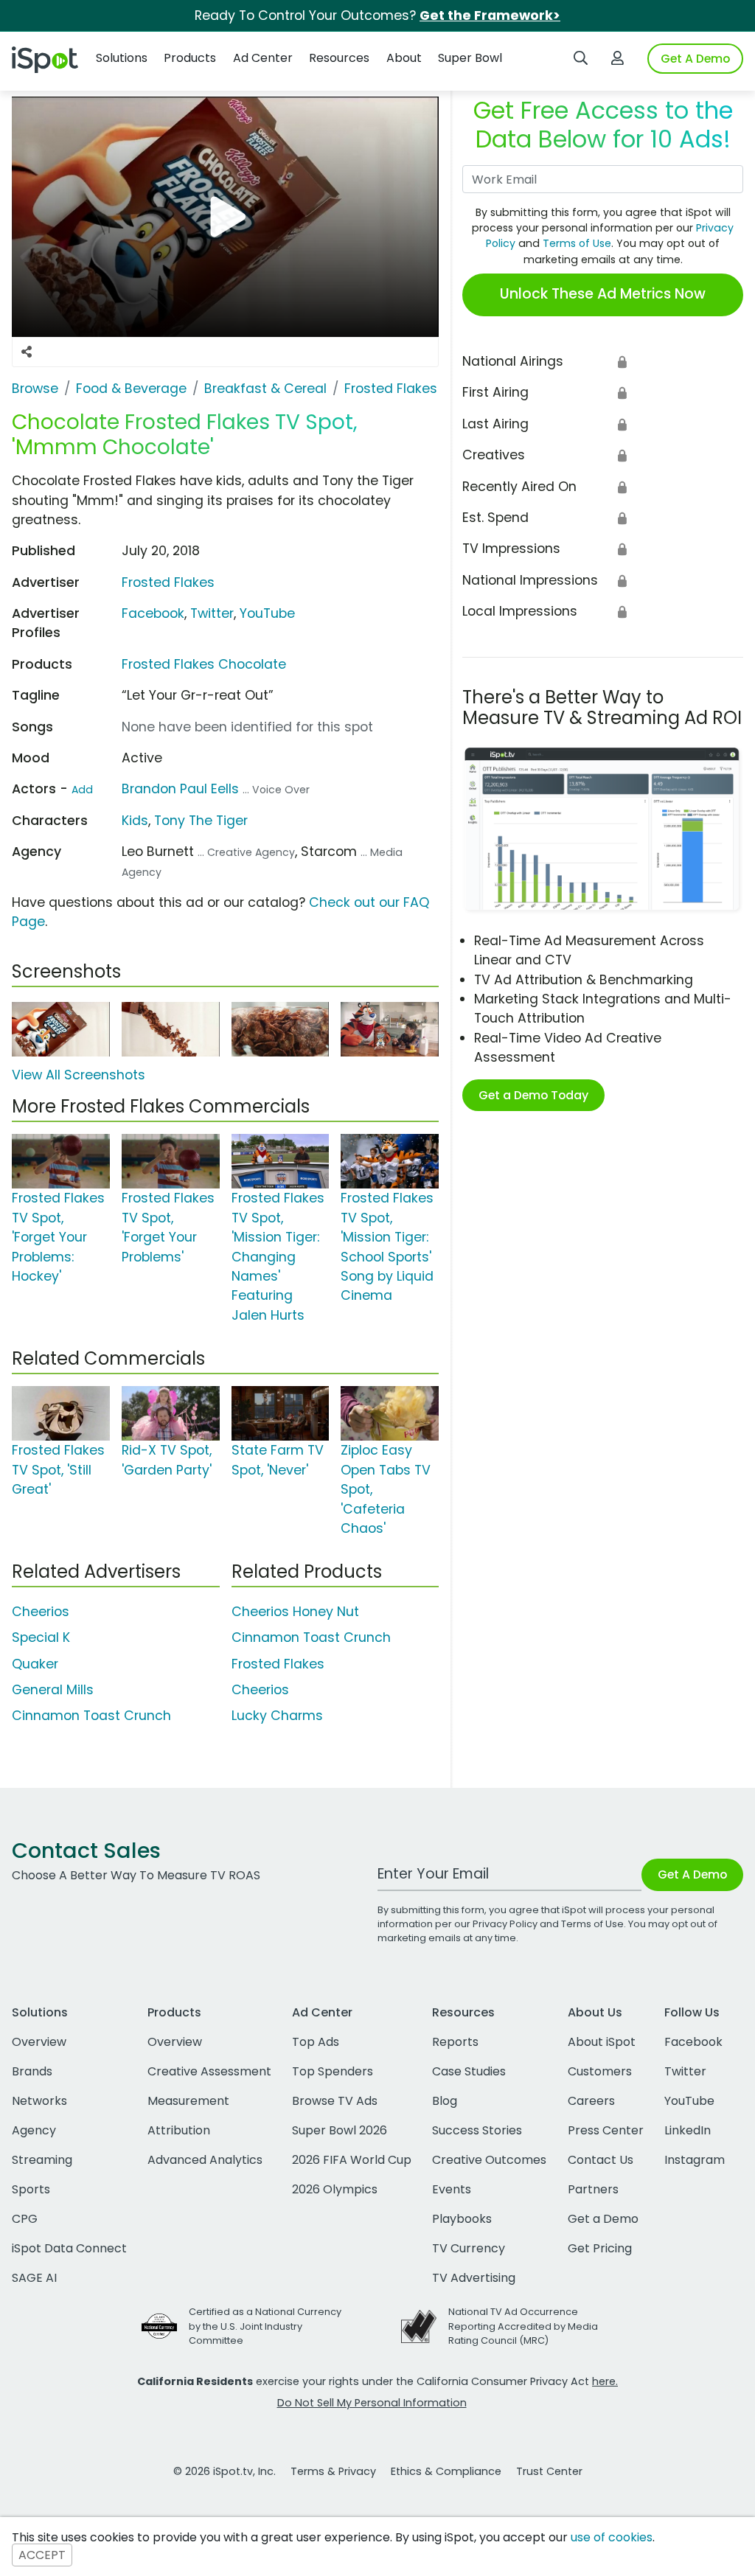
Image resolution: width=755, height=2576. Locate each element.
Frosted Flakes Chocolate (204, 664)
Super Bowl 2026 (340, 2130)
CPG (25, 2219)
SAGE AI (34, 2278)
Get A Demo (695, 59)
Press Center (606, 2130)
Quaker (35, 1664)
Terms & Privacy (333, 2471)
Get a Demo (603, 2219)
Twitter (212, 613)
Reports (455, 2042)
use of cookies (612, 2537)
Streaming (42, 2160)
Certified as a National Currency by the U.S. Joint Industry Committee (265, 2326)
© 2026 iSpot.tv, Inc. (225, 2471)
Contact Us (601, 2160)
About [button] (404, 58)
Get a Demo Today (533, 1095)
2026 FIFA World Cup (352, 2160)
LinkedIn (688, 2130)
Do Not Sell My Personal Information (372, 2403)
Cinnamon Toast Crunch (91, 1716)
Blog (445, 2101)
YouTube (267, 613)
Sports (31, 2189)
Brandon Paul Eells (180, 789)
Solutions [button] (122, 58)
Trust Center (549, 2471)
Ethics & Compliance (446, 2471)
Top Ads (316, 2042)
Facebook (153, 613)
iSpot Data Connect (69, 2248)
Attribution (179, 2130)
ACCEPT (42, 2555)
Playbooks (462, 2219)
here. (605, 2381)
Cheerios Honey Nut (295, 1612)
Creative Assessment (209, 2071)
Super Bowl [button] (470, 58)
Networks (39, 2101)
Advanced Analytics (205, 2160)
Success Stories (477, 2130)
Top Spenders (333, 2071)
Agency (34, 2130)
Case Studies (469, 2071)
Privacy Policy (505, 1924)
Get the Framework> (490, 15)
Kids (135, 821)
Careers (591, 2101)
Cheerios (41, 1612)
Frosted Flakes (168, 582)
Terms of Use (577, 243)
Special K (41, 1637)
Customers (600, 2071)
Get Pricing (600, 2248)
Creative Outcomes (489, 2160)
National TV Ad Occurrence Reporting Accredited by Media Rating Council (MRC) (523, 2326)
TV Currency (469, 2248)
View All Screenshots (79, 1075)
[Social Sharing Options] (27, 352)
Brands (32, 2071)
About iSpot (602, 2042)
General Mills (53, 1690)
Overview (39, 2042)
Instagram (695, 2160)
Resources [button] (339, 58)
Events (452, 2189)
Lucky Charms (277, 1716)
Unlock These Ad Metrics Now (603, 294)
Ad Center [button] (263, 58)
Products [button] (190, 58)
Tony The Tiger (201, 821)
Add (82, 790)
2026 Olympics (335, 2189)
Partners (593, 2189)
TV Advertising (474, 2278)
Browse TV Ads (335, 2101)
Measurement (188, 2101)
